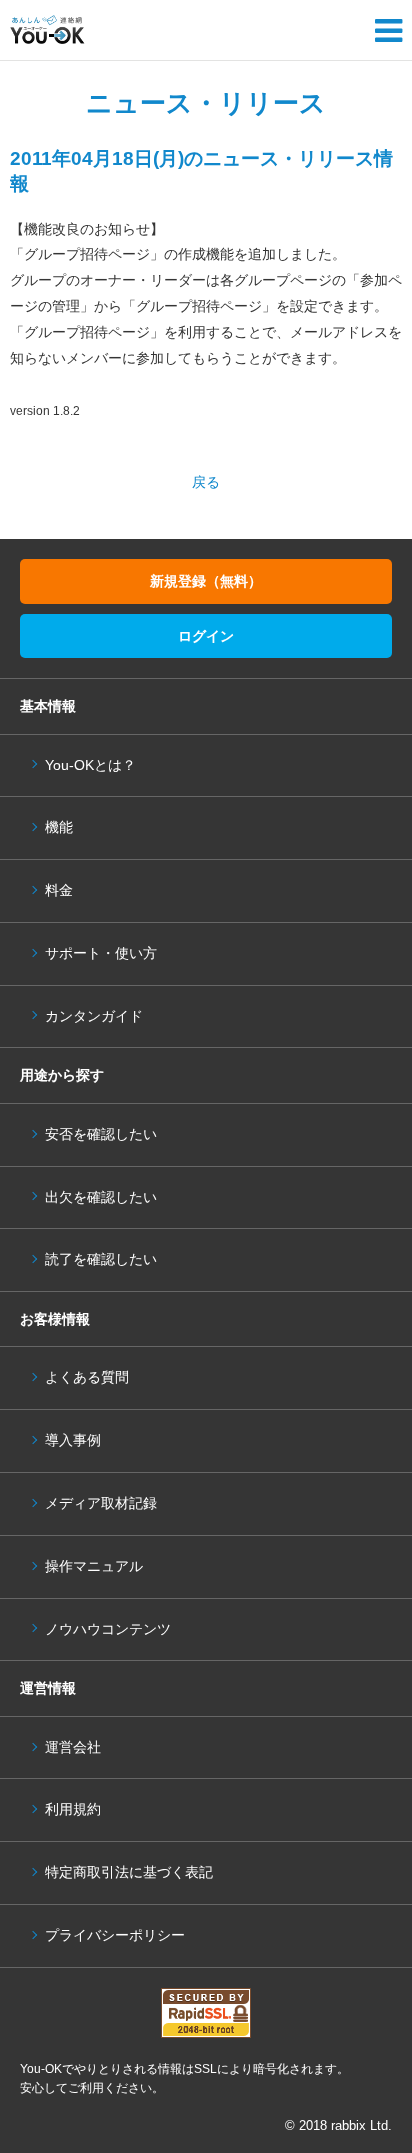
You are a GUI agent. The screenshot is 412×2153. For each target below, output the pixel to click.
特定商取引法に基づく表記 (129, 1872)
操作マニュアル (94, 1566)
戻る (206, 482)
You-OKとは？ (90, 765)
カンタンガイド (94, 1016)
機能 (59, 827)
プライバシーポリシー (115, 1935)
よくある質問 (87, 1377)
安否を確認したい (101, 1134)
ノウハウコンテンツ (108, 1629)
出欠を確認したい (101, 1197)
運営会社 (73, 1747)
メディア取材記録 (101, 1503)
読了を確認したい (101, 1259)
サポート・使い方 (101, 953)
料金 (59, 890)
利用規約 (73, 1809)
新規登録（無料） (206, 581)
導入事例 (73, 1440)
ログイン (206, 636)
